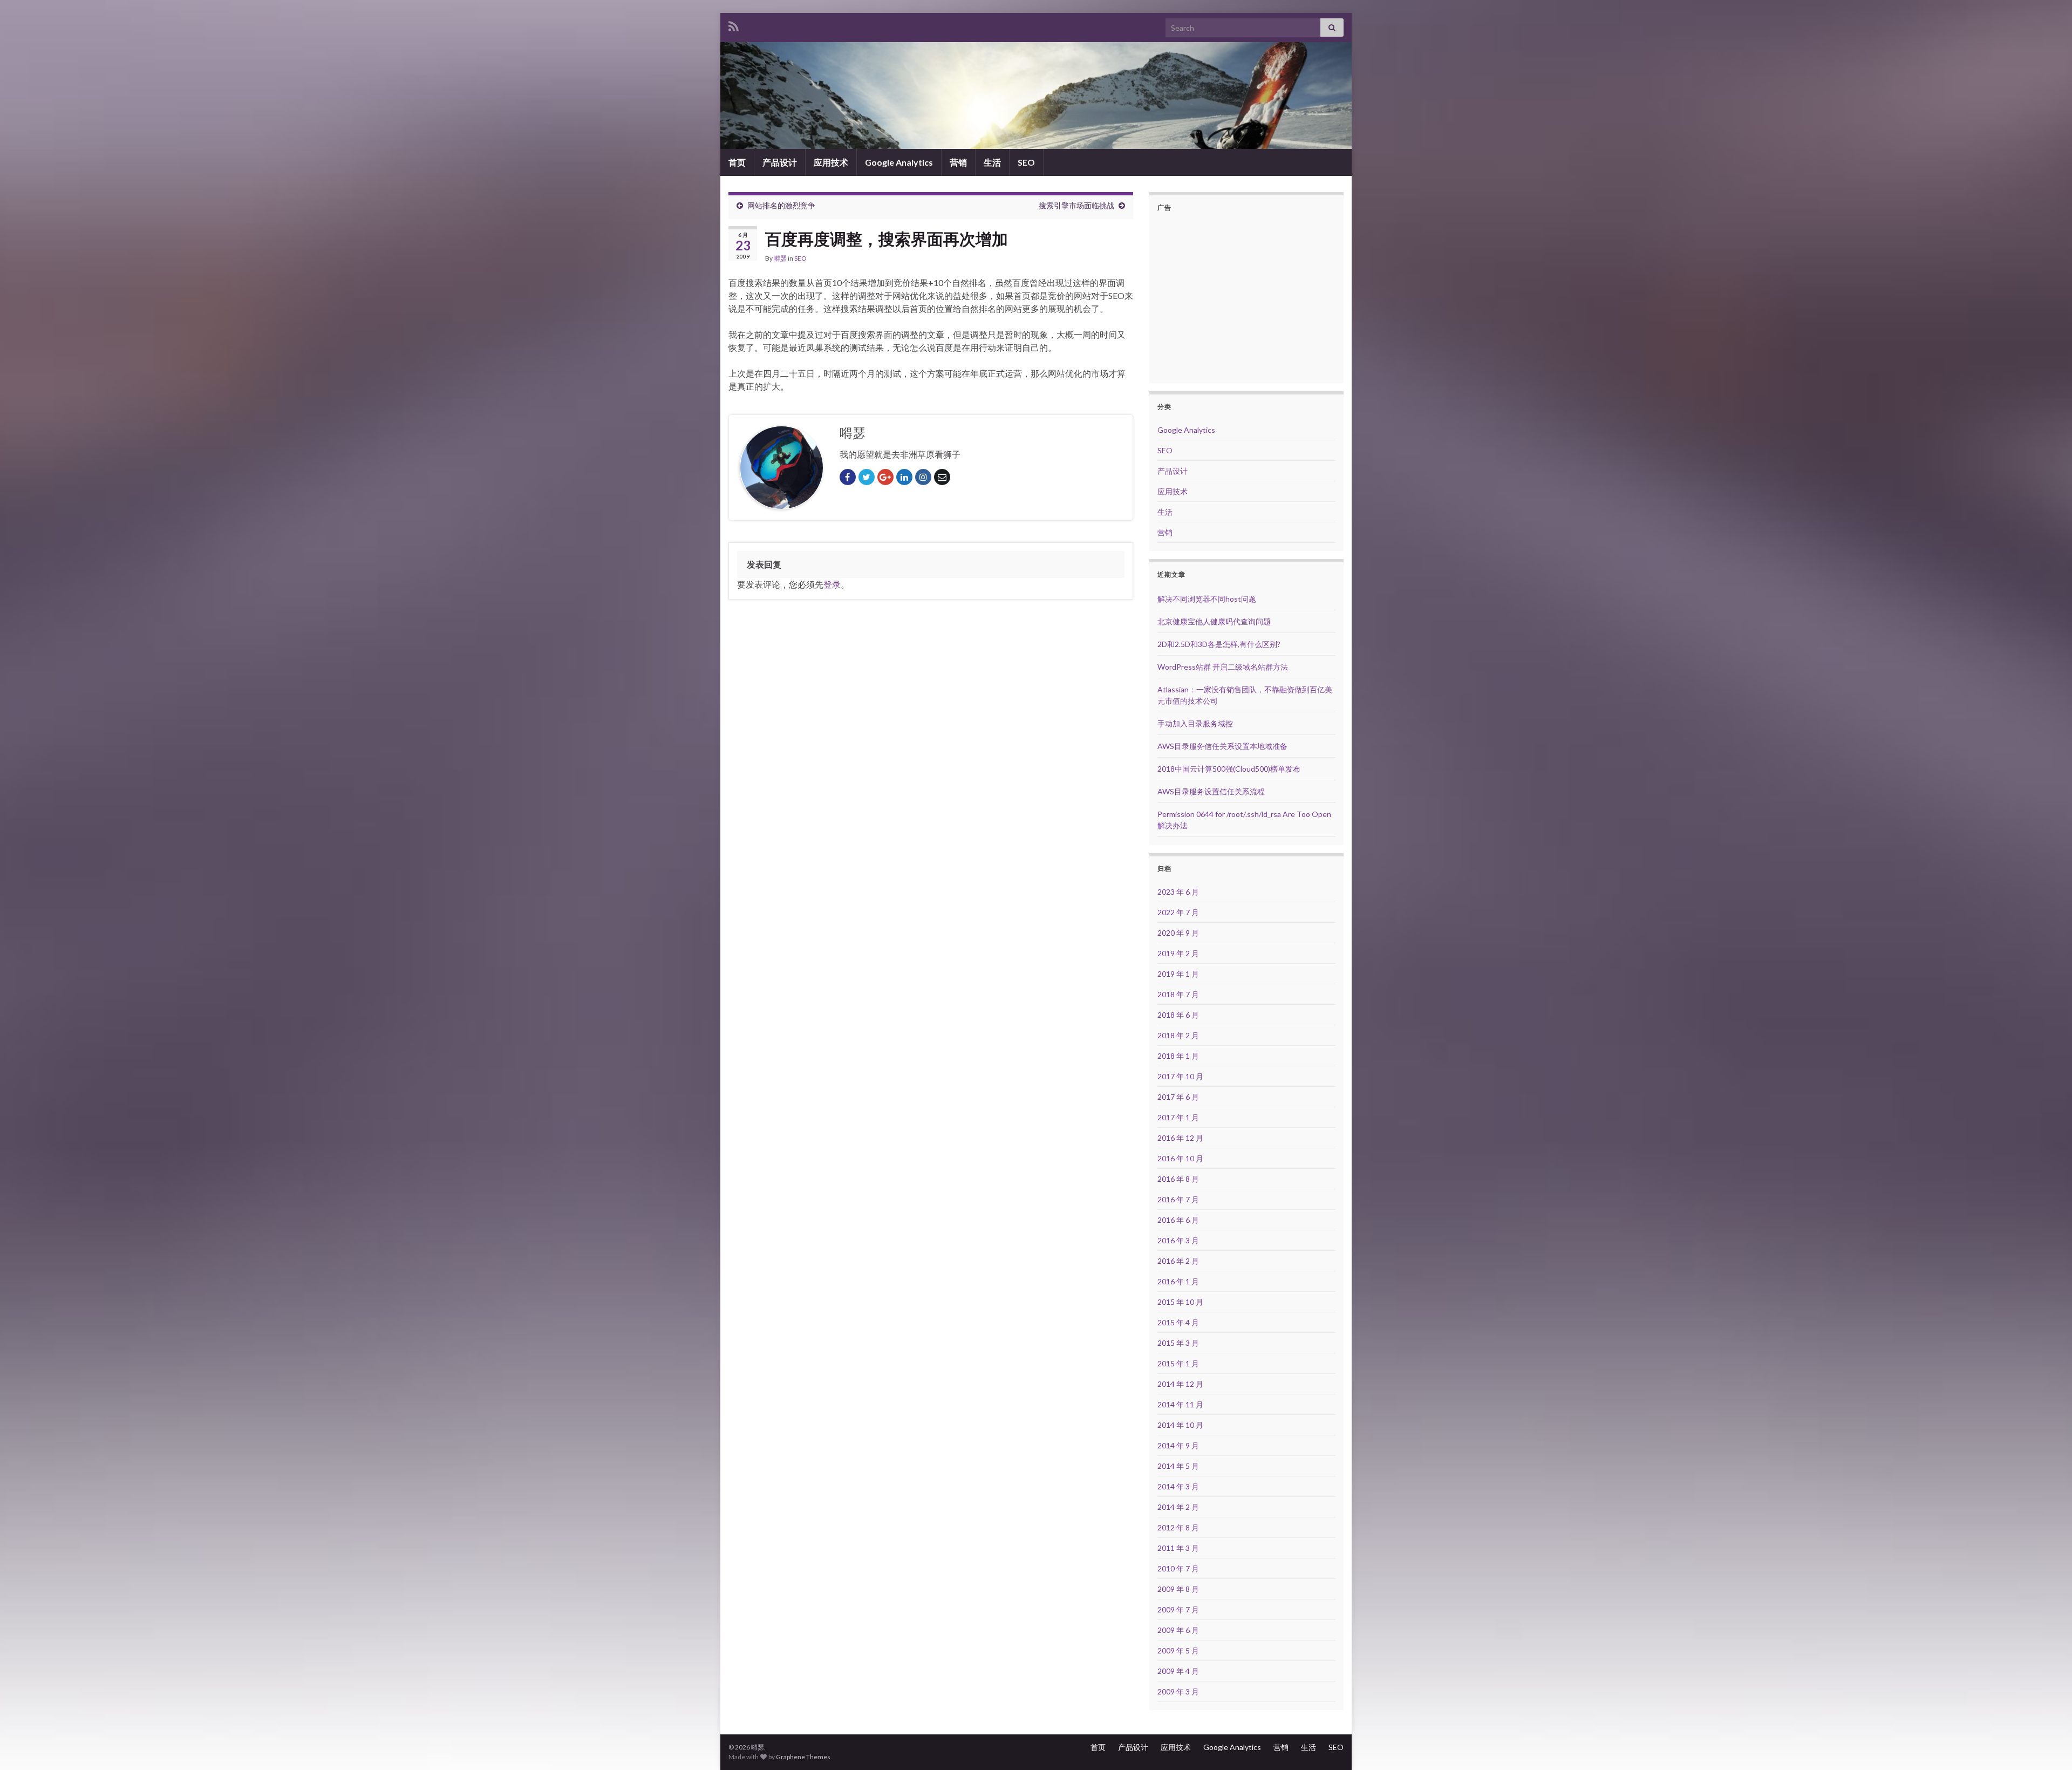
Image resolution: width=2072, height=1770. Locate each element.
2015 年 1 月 (1178, 1363)
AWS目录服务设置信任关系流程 (1211, 791)
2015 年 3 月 (1178, 1343)
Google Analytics (899, 162)
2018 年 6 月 (1178, 1015)
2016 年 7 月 (1178, 1199)
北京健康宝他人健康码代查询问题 (1214, 621)
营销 (958, 162)
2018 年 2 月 (1178, 1035)
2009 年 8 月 (1178, 1589)
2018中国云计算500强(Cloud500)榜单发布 (1229, 769)
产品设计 (780, 162)
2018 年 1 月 (1178, 1056)
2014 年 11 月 (1180, 1404)
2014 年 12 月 (1180, 1384)
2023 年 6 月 (1178, 892)
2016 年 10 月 (1180, 1158)
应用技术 (831, 162)
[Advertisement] (1248, 296)
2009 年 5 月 (1178, 1650)
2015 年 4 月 (1178, 1322)
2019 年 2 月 (1178, 953)
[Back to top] (2048, 1746)
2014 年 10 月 (1180, 1425)
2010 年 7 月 (1178, 1568)
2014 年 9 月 (1178, 1445)
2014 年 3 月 (1178, 1486)
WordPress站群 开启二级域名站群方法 (1223, 667)
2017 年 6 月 (1178, 1097)
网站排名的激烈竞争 (781, 205)
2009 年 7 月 (1178, 1609)
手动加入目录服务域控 (1195, 723)
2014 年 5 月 (1178, 1466)
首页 (737, 162)
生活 (992, 162)
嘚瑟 (780, 258)
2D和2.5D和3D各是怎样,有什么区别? (1219, 644)
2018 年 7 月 (1178, 994)
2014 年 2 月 (1178, 1507)
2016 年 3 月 (1178, 1240)
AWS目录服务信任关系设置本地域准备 (1222, 746)
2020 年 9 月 (1178, 933)
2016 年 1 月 (1178, 1281)
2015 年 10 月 (1180, 1302)
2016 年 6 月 (1178, 1220)
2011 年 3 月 (1178, 1548)
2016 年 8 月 (1178, 1179)
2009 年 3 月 (1178, 1691)
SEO (1026, 162)
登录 (832, 584)
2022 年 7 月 (1178, 912)
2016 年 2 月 (1178, 1261)
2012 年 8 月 (1178, 1527)
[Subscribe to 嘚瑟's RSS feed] (734, 25)
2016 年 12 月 (1180, 1138)
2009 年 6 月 (1178, 1630)
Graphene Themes (803, 1757)
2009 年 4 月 (1178, 1671)
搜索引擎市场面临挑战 (1076, 205)
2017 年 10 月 (1180, 1076)
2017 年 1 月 (1178, 1117)
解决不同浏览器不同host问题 (1207, 599)
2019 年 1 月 (1178, 974)
